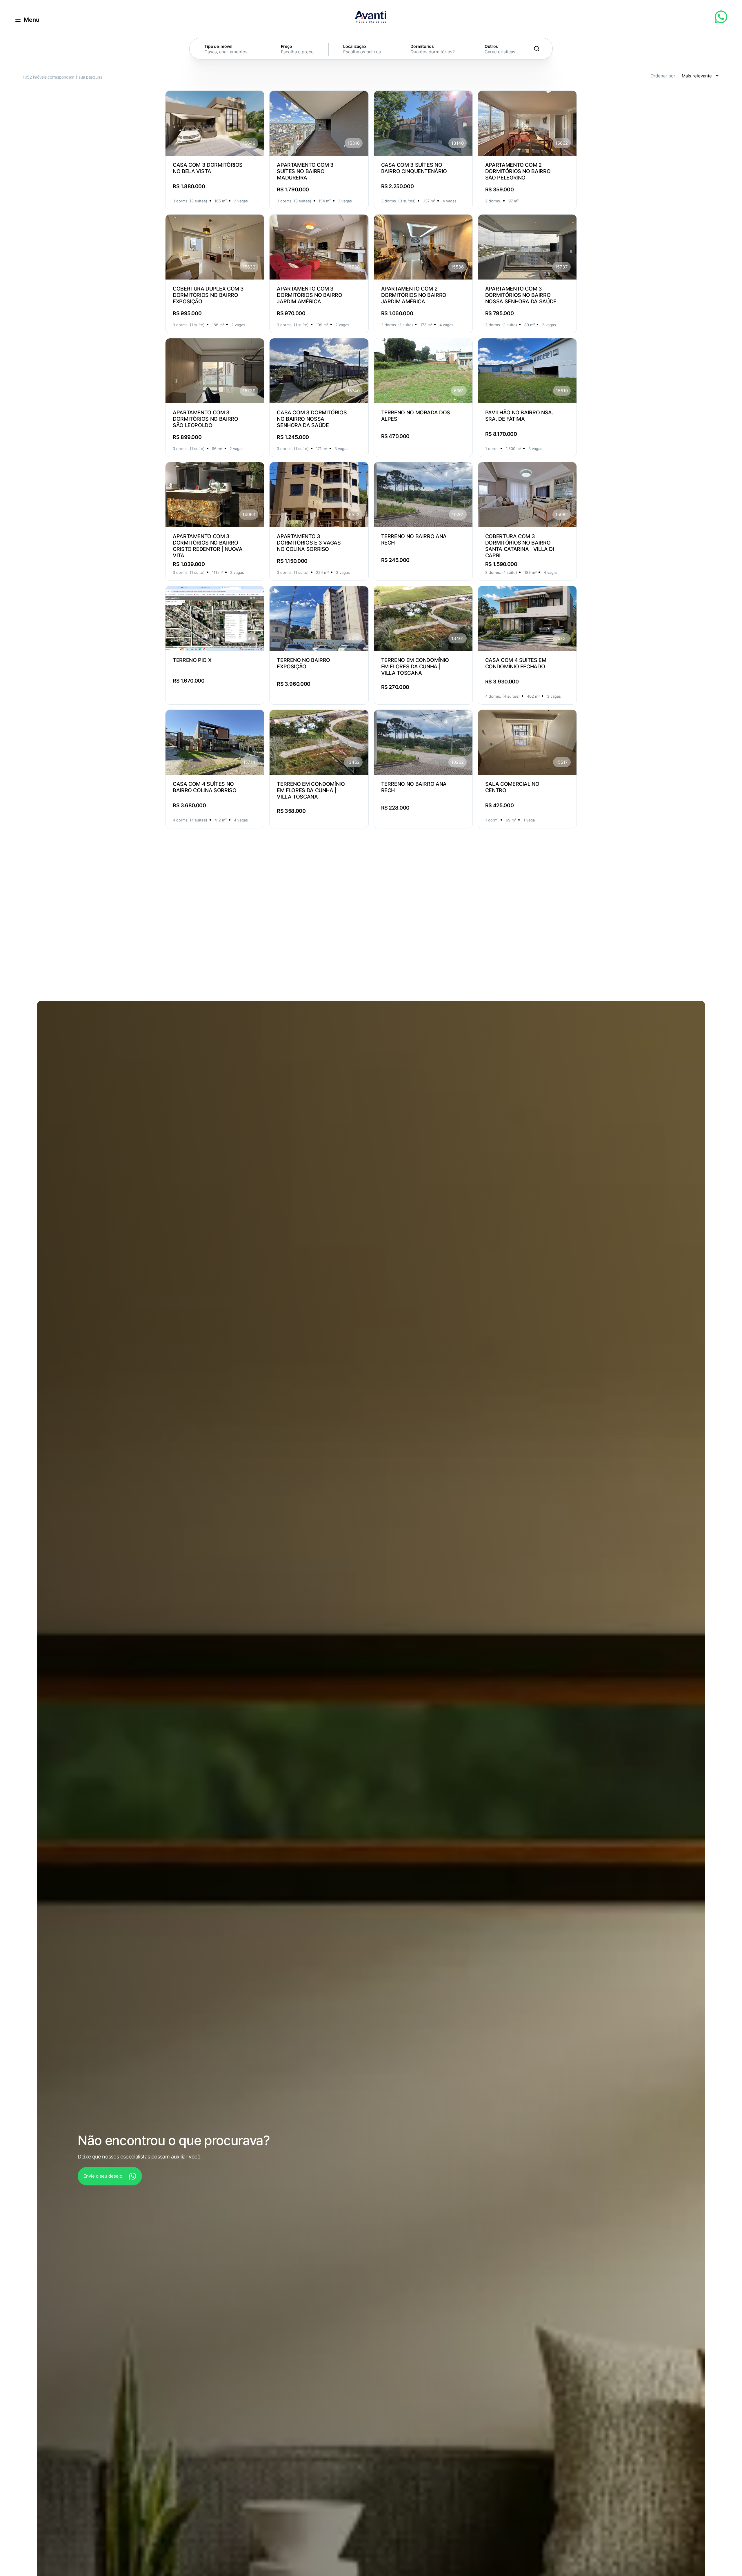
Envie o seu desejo (103, 2176)
